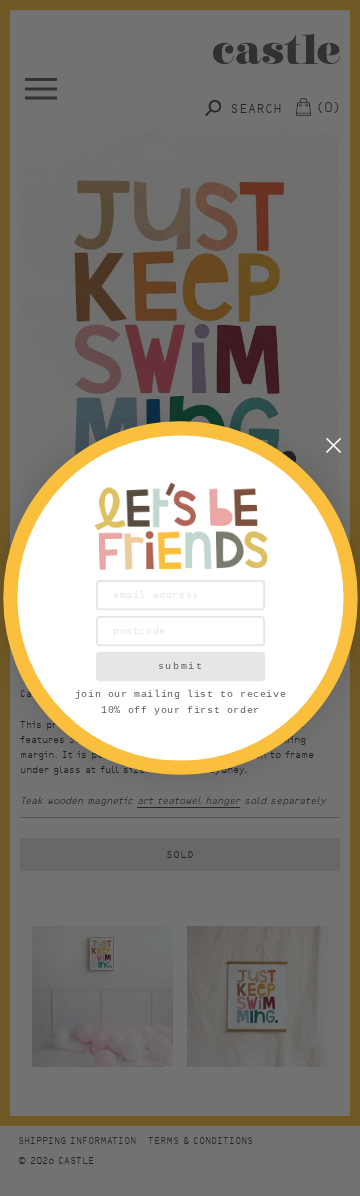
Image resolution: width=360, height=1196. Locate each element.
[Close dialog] (333, 445)
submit (179, 665)
